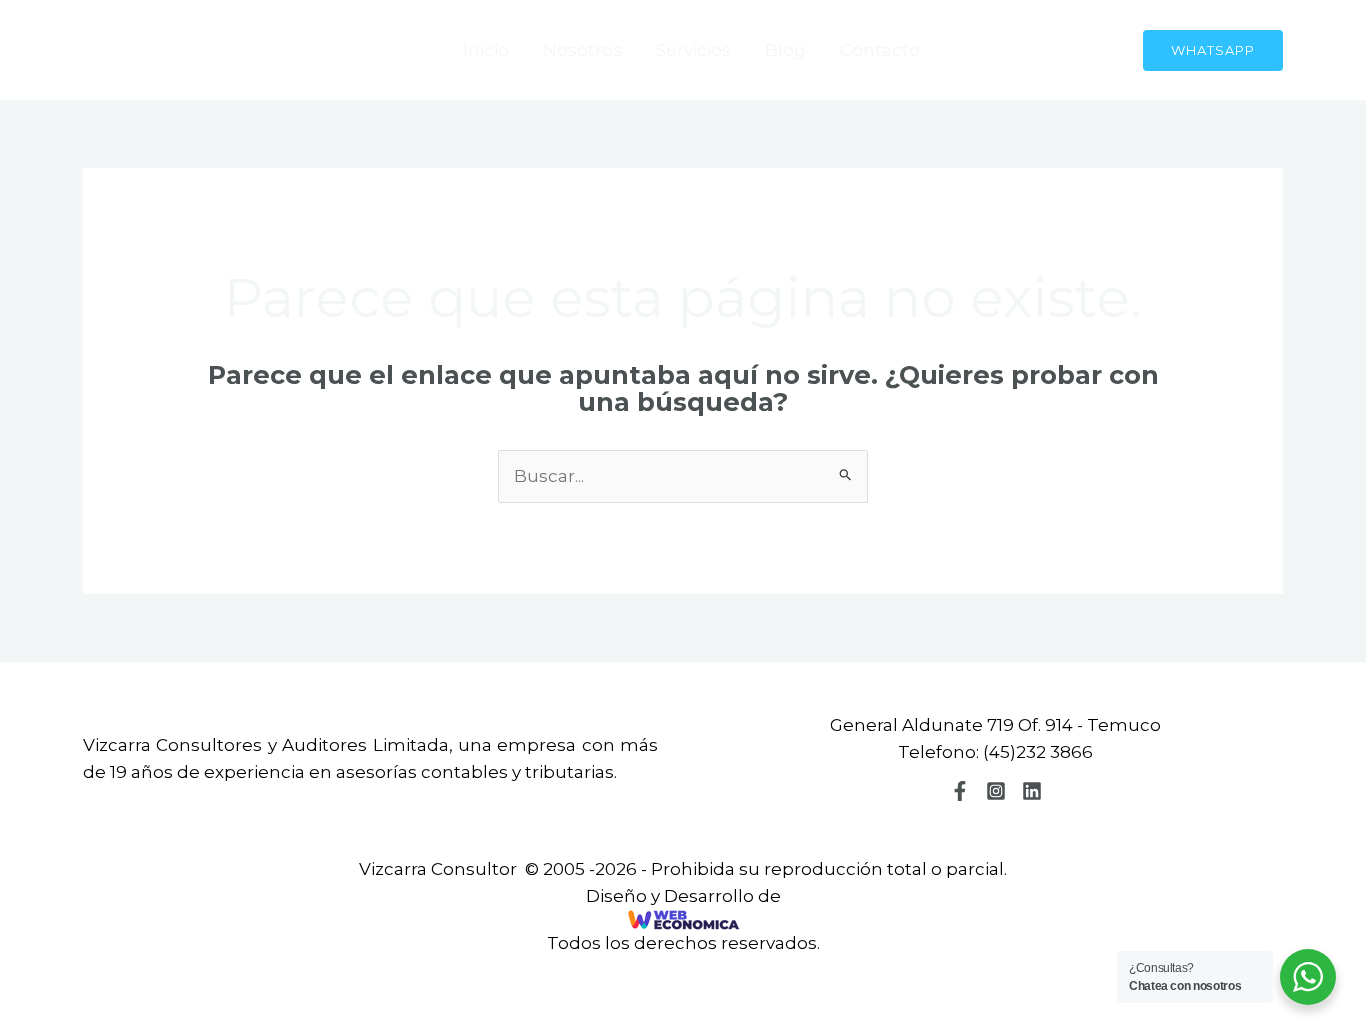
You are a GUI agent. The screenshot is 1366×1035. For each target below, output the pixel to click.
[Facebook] (960, 791)
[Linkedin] (1032, 791)
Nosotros (582, 50)
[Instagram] (996, 791)
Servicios (693, 50)
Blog (785, 50)
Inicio (486, 50)
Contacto (880, 50)
